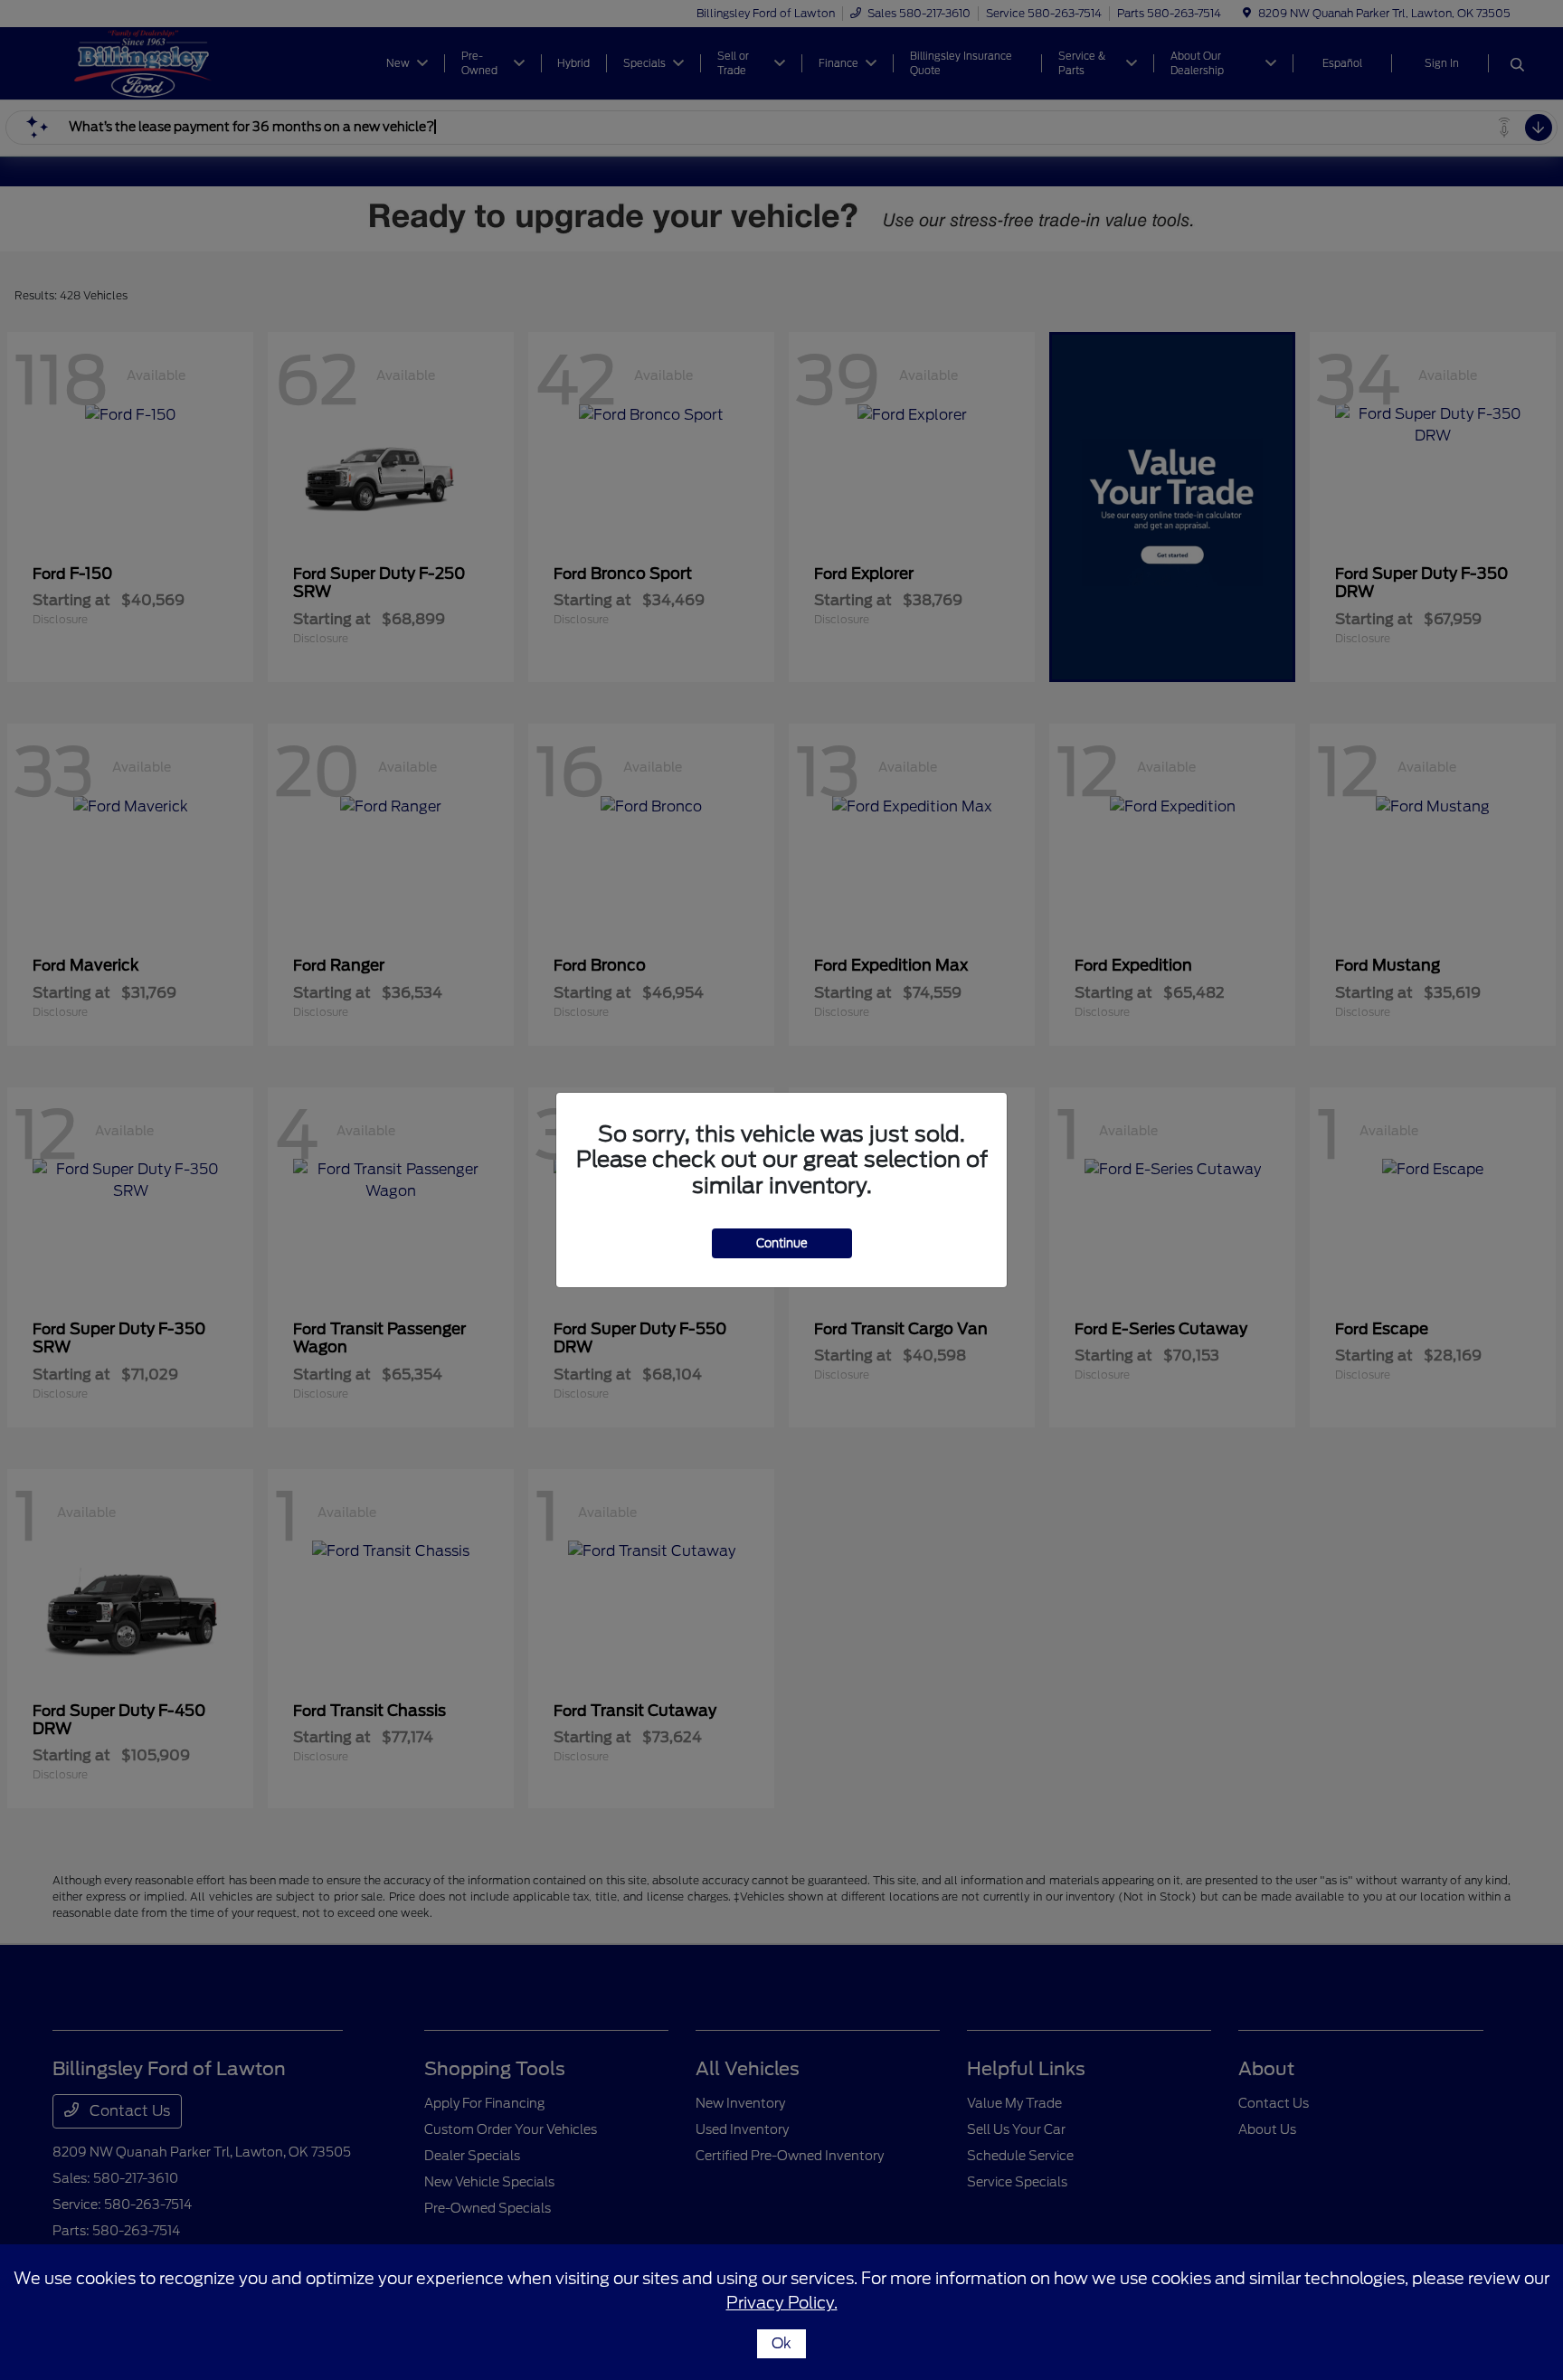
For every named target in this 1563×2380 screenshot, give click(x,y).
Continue (782, 1243)
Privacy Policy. (782, 2303)
